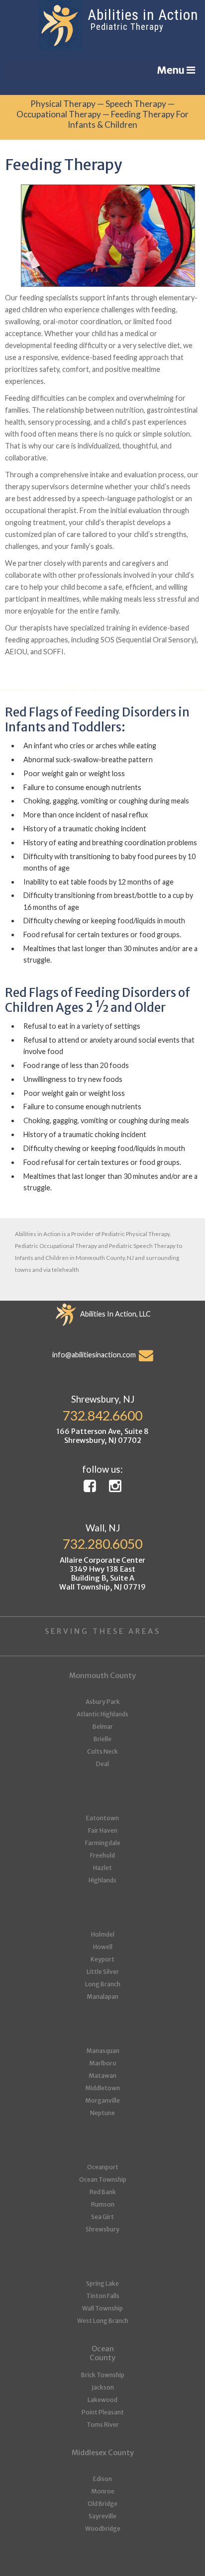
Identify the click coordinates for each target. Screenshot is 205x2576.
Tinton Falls (103, 2296)
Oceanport (103, 2167)
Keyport (102, 1959)
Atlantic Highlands (102, 1714)
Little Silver (103, 1972)
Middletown (102, 2088)
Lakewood (102, 2400)
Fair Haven (103, 1830)
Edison (102, 2479)
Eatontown (102, 1818)
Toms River (103, 2425)
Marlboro (103, 2063)
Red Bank (103, 2192)
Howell (103, 1947)
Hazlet (102, 1868)
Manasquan (103, 2051)
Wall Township (102, 2308)
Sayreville (102, 2516)
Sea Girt (102, 2217)
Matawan (102, 2076)
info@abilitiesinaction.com (96, 1355)
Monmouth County (102, 1676)
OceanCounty (102, 2353)
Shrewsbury (102, 2229)
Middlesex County (103, 2453)
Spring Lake (102, 2283)
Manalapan (102, 1997)
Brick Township (103, 2375)
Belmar (103, 1727)
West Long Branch (103, 2321)
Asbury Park (103, 1702)
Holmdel (103, 1934)
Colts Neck (102, 1751)
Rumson (103, 2204)
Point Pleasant (103, 2412)
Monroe (103, 2491)
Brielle (102, 1739)
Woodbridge (103, 2529)
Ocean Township (103, 2179)
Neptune (102, 2113)
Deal (102, 1764)
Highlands (102, 1880)
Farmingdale (103, 1843)
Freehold (102, 1855)
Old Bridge (102, 2504)
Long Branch (103, 1984)
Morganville (102, 2100)
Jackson (103, 2387)
